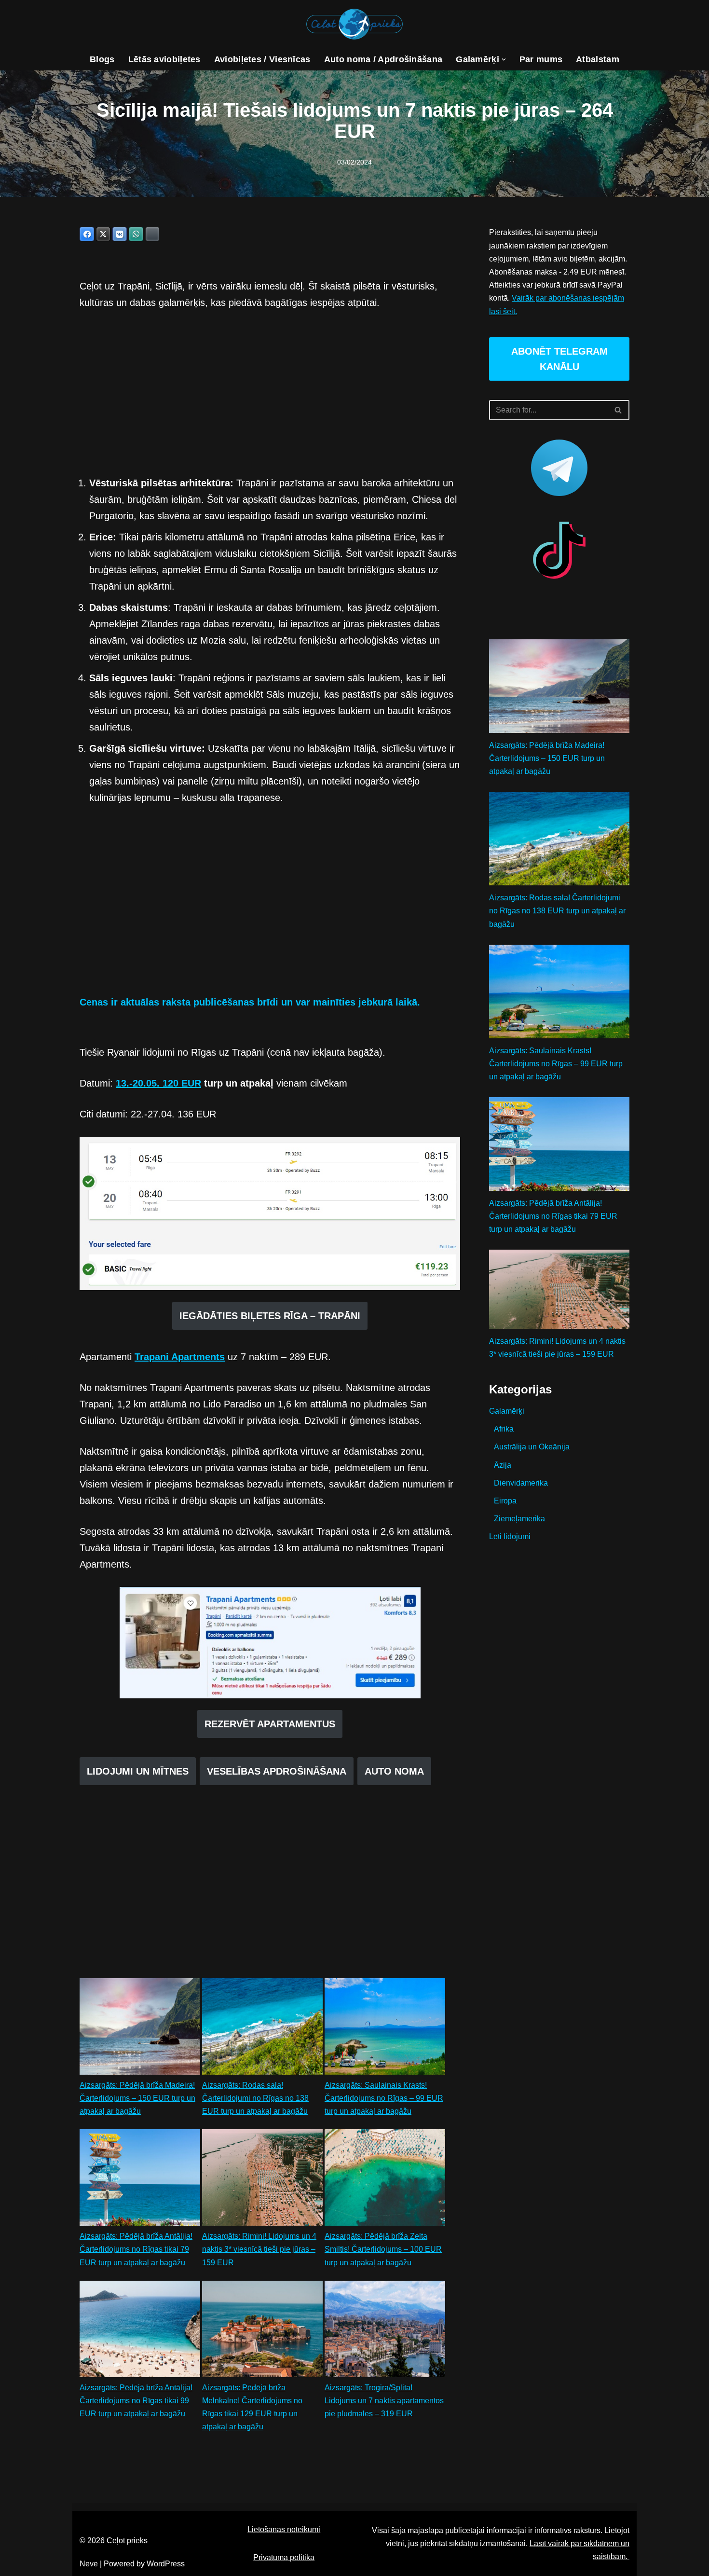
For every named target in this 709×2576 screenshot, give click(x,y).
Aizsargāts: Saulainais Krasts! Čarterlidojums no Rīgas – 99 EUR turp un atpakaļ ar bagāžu (384, 2098)
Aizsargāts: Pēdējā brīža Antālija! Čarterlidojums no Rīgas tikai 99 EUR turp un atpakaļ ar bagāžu (136, 2401)
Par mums (541, 59)
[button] (504, 60)
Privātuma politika (284, 2557)
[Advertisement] (270, 393)
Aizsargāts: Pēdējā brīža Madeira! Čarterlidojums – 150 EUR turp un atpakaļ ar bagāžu (137, 2098)
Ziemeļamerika (519, 1519)
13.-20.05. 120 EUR (158, 1083)
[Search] (619, 410)
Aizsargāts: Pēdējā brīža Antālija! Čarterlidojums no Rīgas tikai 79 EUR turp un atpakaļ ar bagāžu (136, 2249)
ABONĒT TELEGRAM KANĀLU (559, 359)
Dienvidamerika (521, 1483)
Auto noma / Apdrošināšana (383, 59)
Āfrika (504, 1429)
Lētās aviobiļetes (164, 59)
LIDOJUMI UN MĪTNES (138, 1771)
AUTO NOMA (394, 1771)
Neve (89, 2564)
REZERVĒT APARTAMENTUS (270, 1724)
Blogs (102, 59)
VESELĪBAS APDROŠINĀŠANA (277, 1771)
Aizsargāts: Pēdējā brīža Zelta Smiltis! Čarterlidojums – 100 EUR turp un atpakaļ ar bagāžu (383, 2249)
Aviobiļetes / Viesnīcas (262, 59)
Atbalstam (598, 59)
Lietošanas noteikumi (284, 2529)
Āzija (503, 1465)
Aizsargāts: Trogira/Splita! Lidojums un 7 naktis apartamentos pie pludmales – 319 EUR (384, 2401)
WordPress (166, 2564)
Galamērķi (507, 1411)
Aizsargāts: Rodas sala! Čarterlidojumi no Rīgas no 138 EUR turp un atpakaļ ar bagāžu (255, 2098)
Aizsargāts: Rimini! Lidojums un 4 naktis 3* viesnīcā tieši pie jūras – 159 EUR (259, 2249)
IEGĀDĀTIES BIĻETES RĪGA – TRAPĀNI (270, 1316)
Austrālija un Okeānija (532, 1447)
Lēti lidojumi (510, 1536)
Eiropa (505, 1501)
